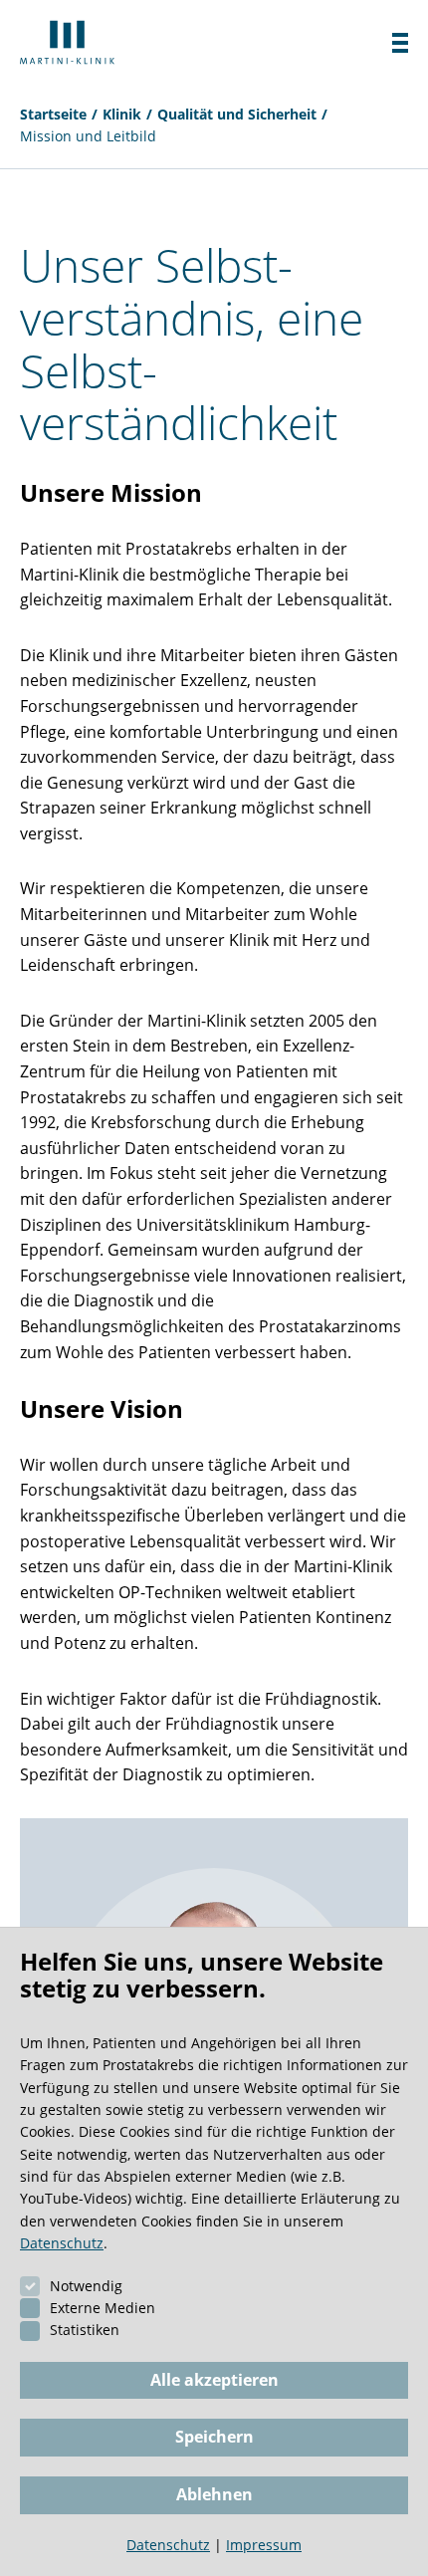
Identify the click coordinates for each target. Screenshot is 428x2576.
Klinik (122, 114)
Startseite (53, 114)
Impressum (264, 2545)
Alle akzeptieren (214, 2380)
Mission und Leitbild (88, 136)
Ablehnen (214, 2494)
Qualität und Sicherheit (237, 114)
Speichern (214, 2437)
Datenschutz (62, 2243)
